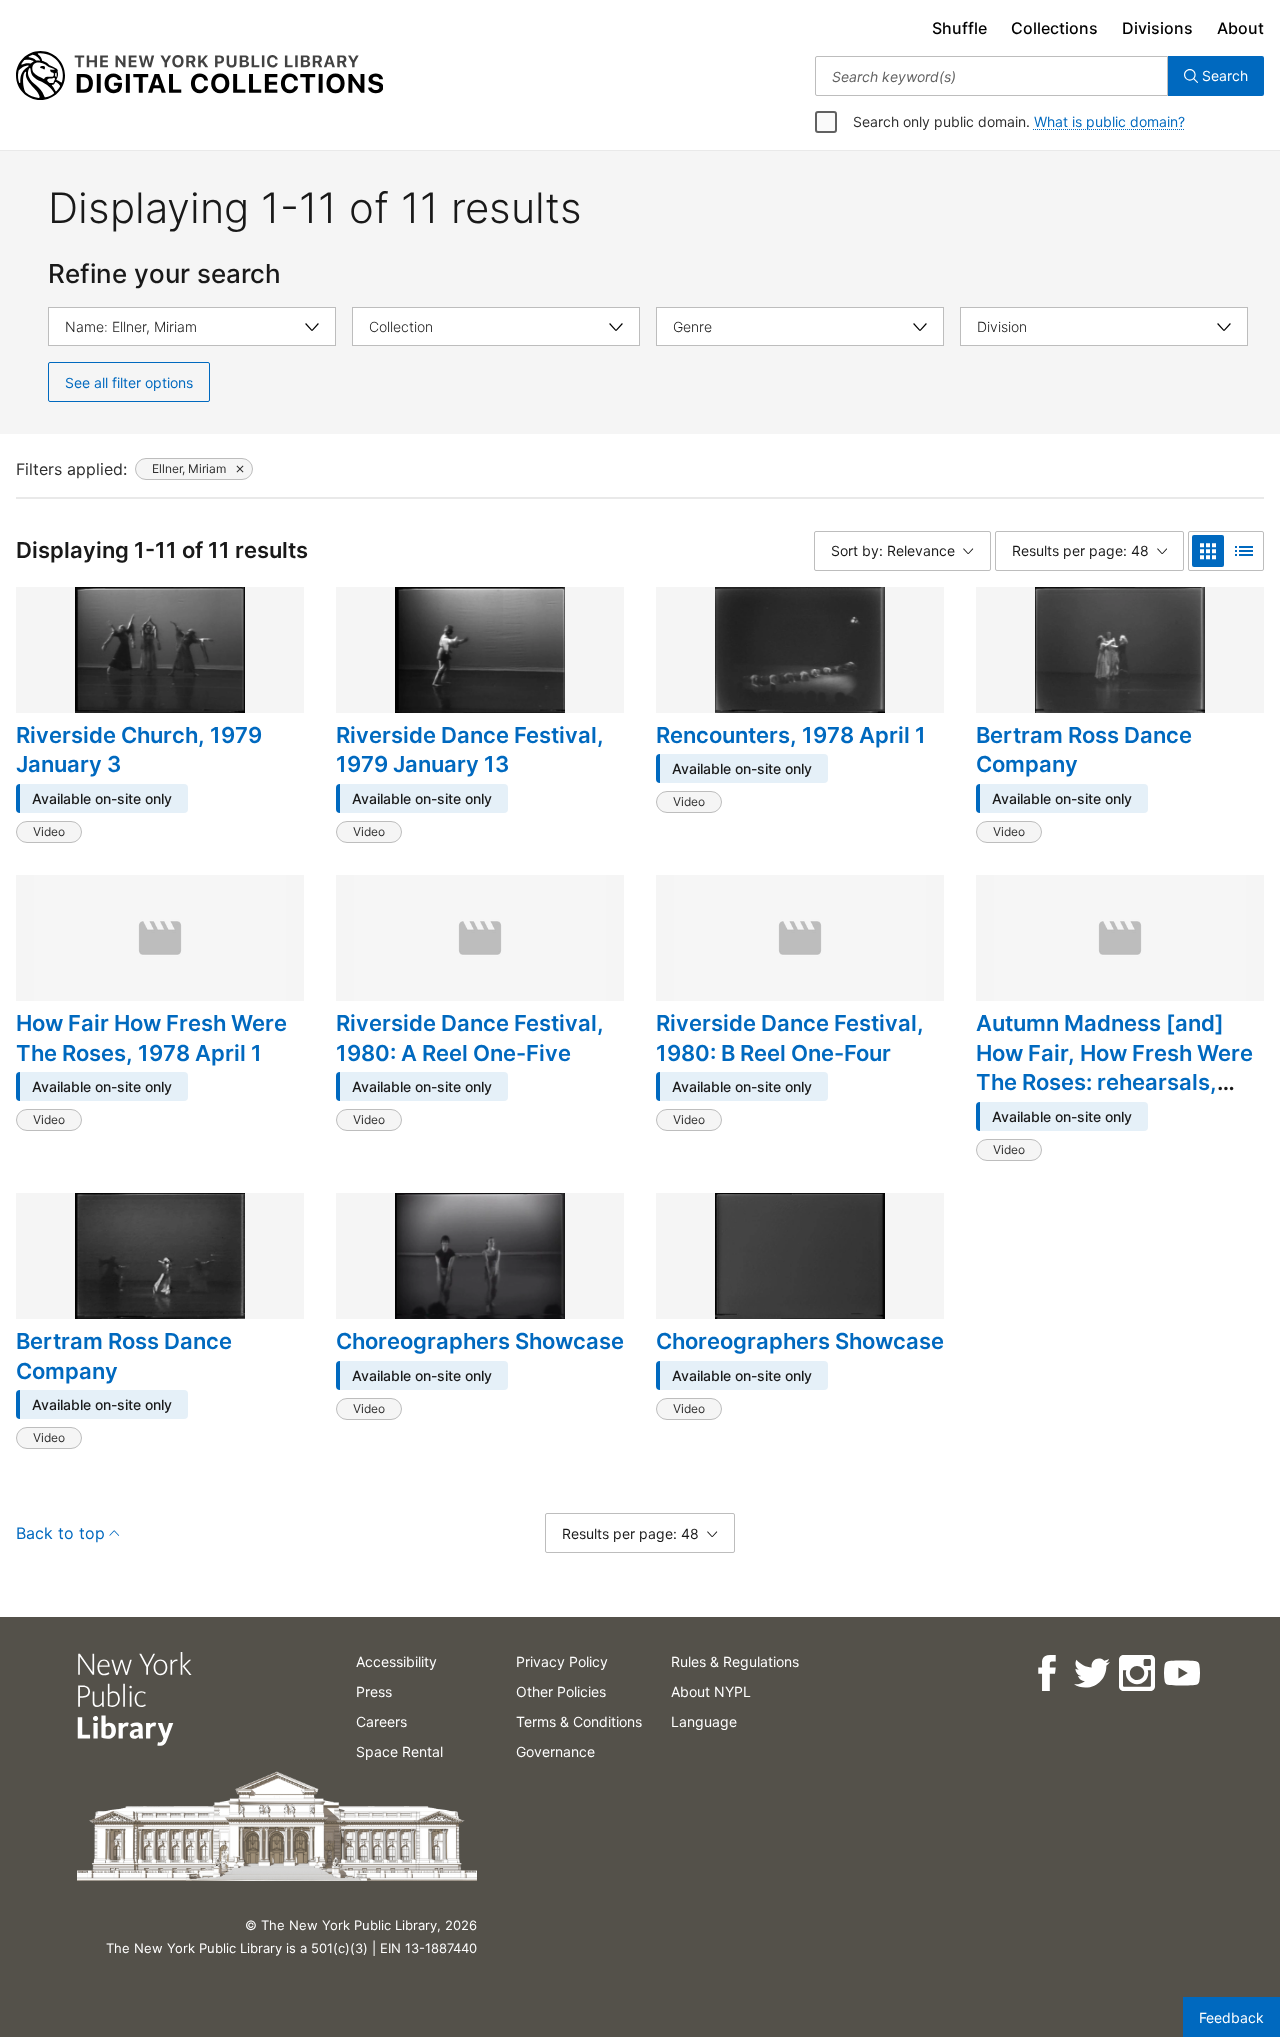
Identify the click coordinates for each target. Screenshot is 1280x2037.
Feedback (1231, 2017)
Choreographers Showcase (480, 1341)
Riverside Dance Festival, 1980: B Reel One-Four (790, 1038)
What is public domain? (1109, 121)
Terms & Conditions (579, 1721)
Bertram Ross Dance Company (1084, 750)
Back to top (60, 1533)
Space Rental (399, 1751)
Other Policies (561, 1691)
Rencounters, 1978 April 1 (791, 735)
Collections (1054, 28)
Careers (381, 1721)
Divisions (1157, 28)
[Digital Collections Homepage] (199, 76)
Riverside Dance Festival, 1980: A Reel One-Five (470, 1038)
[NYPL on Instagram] (1135, 1673)
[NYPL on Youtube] (1180, 1673)
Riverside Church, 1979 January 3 (139, 750)
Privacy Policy (562, 1661)
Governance (555, 1751)
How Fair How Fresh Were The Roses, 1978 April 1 (151, 1038)
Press (374, 1691)
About (1240, 28)
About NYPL (711, 1691)
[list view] (1244, 551)
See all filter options (129, 382)
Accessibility (396, 1661)
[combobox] (991, 76)
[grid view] (1208, 551)
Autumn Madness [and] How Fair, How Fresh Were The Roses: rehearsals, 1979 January (1114, 1067)
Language (704, 1721)
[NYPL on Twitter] (1090, 1673)
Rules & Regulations (735, 1661)
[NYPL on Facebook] (1045, 1673)
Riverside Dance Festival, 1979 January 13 (470, 750)
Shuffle (959, 28)
